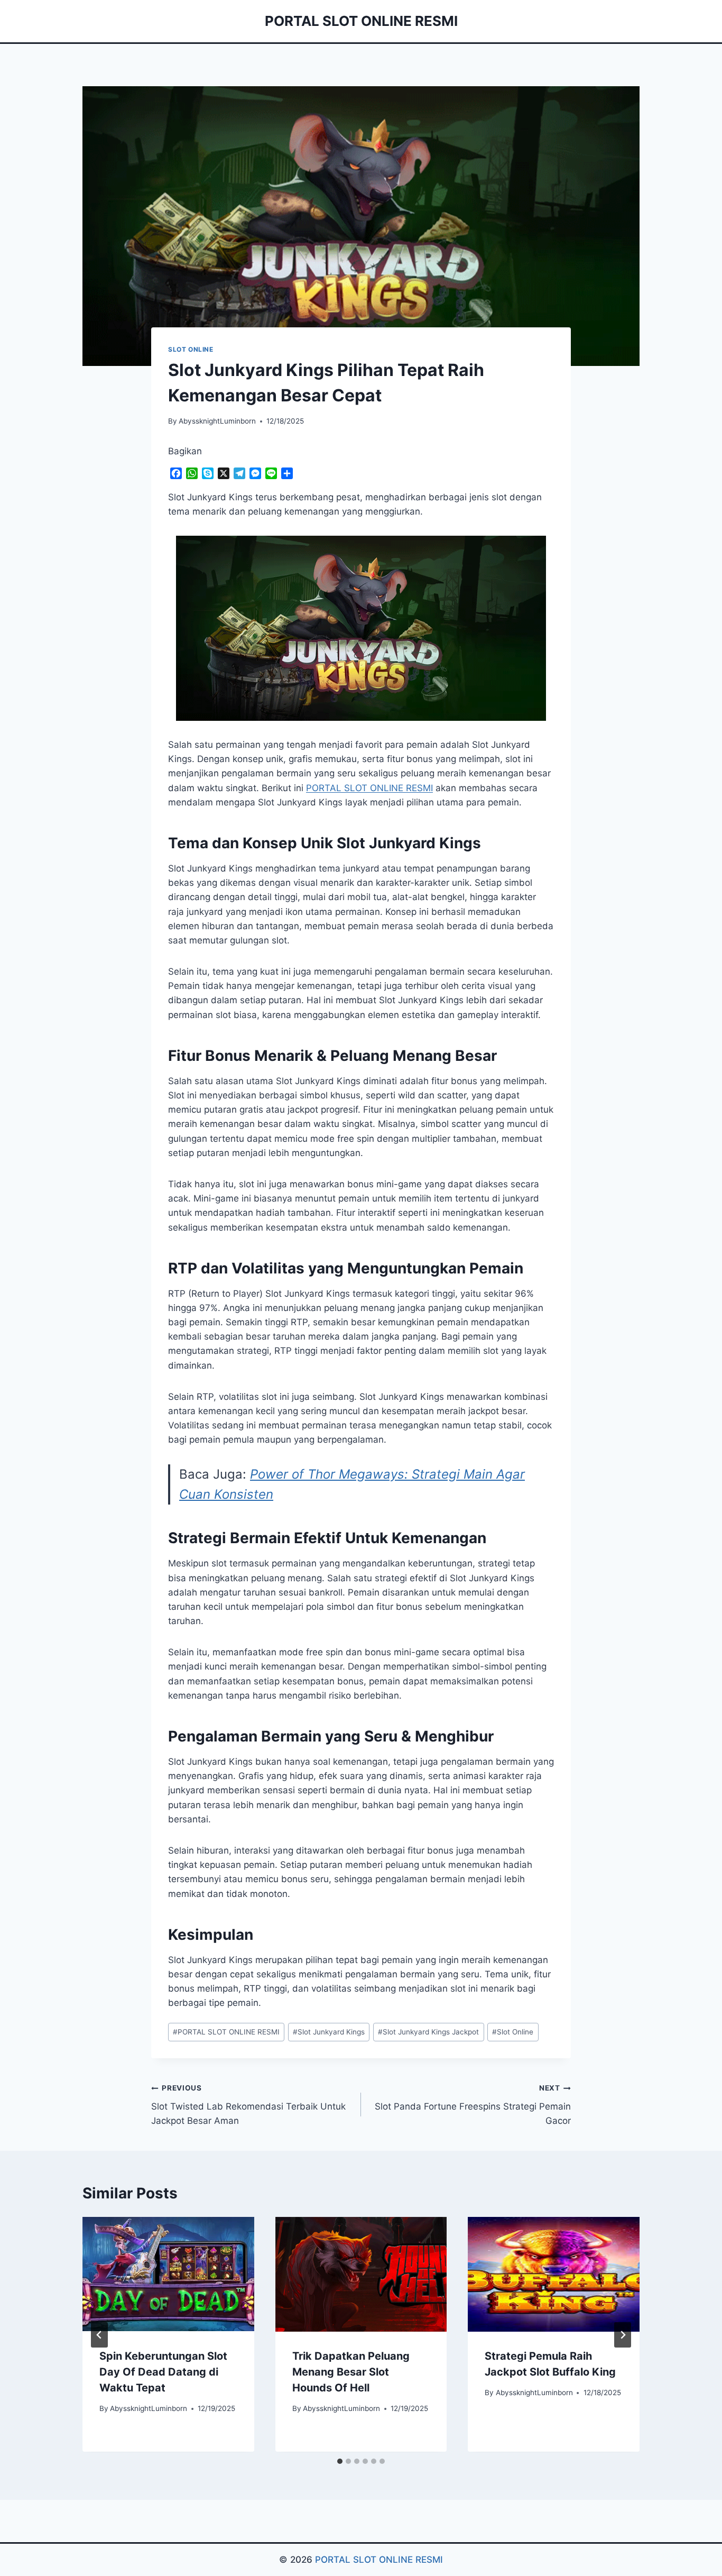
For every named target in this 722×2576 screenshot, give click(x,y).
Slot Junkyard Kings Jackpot (428, 2032)
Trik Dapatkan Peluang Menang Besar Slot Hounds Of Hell (351, 2372)
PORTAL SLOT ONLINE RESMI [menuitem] (369, 788)
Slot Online (513, 2032)
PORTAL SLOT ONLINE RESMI (226, 2032)
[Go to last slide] (99, 2335)
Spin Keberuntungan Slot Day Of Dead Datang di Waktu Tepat (163, 2372)
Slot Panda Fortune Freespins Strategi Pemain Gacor (473, 2105)
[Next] (623, 2335)
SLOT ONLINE (191, 349)
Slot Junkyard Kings (329, 2032)
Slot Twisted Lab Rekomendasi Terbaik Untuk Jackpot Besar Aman (248, 2105)
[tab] (340, 2461)
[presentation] (168, 2274)
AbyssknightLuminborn (217, 421)
